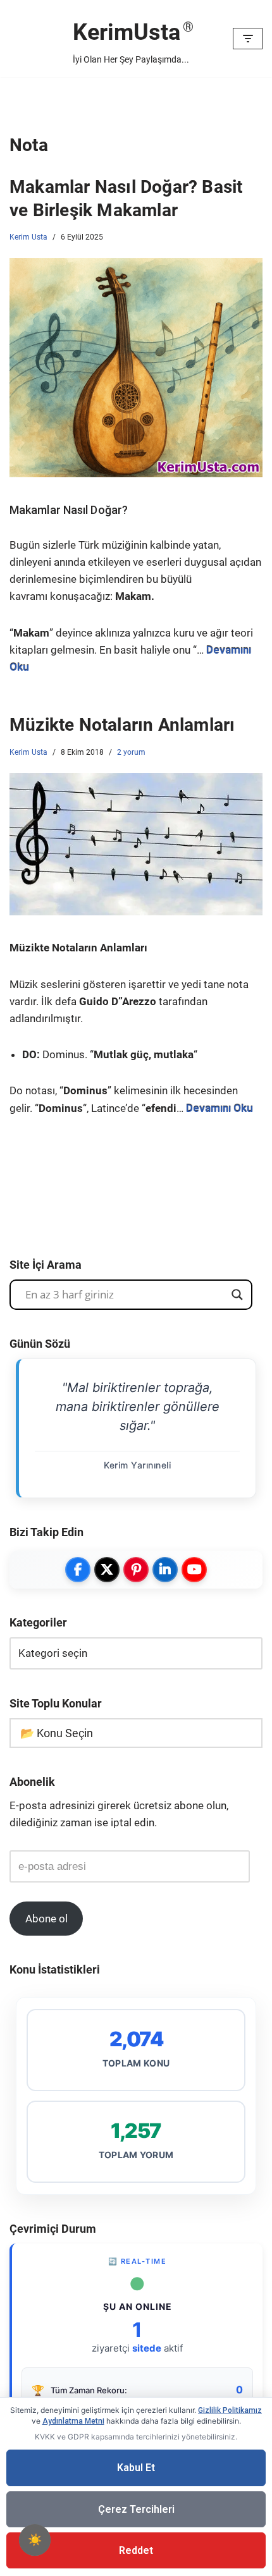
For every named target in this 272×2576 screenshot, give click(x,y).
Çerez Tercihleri (136, 2509)
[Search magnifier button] (237, 1295)
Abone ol (46, 1919)
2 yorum (131, 752)
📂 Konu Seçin (57, 1733)
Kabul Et (136, 2468)
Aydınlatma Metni (73, 2421)
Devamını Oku (219, 1108)
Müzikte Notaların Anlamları (122, 725)
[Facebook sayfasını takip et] (78, 1570)
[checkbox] (35, 2540)
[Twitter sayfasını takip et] (107, 1570)
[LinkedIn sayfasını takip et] (165, 1570)
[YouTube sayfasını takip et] (194, 1570)
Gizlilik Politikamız (230, 2410)
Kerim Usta (28, 237)
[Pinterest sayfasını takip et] (136, 1570)
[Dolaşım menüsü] (248, 39)
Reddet (136, 2550)
